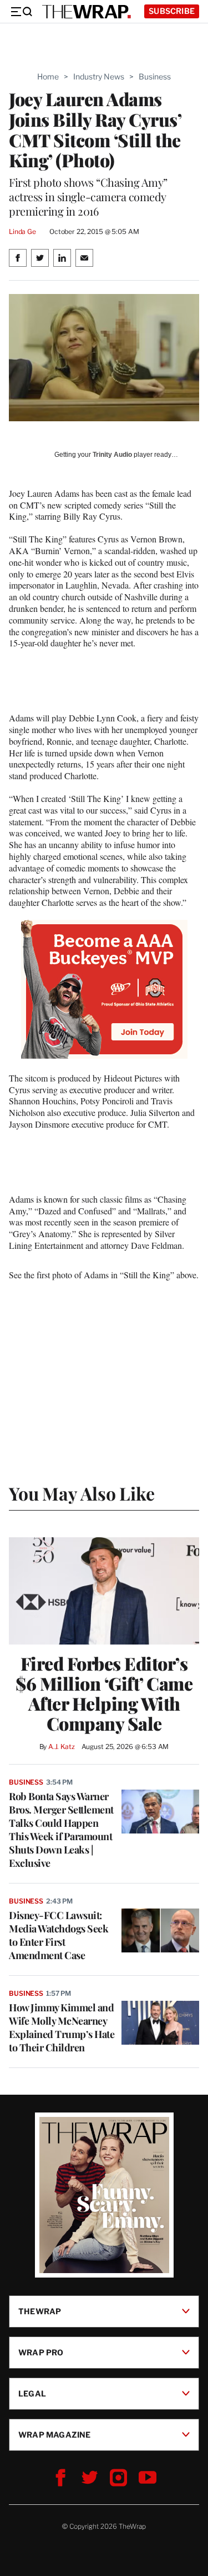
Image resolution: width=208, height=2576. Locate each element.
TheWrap (40, 2311)
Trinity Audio (112, 455)
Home (48, 76)
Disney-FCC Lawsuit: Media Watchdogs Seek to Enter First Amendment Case (59, 1935)
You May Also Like (82, 1493)
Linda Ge (22, 231)
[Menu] (21, 12)
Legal (32, 2393)
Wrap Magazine (55, 2435)
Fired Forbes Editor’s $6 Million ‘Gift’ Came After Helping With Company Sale (104, 1693)
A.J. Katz (62, 1747)
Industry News (99, 76)
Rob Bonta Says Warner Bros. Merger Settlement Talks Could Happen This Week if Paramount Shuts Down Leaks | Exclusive (61, 1830)
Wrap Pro (41, 2352)
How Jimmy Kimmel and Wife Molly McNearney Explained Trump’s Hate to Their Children (62, 2027)
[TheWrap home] (87, 12)
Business (155, 76)
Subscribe (172, 11)
